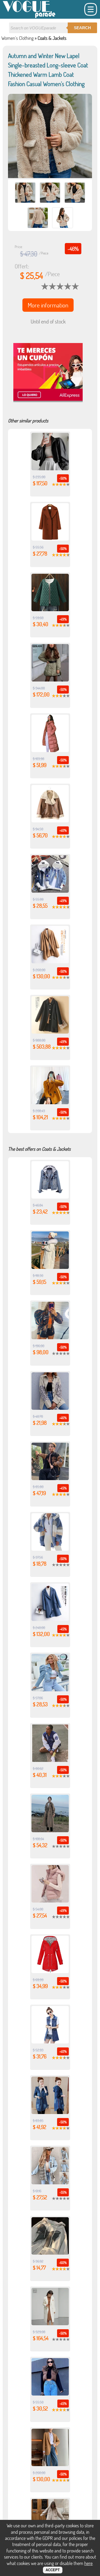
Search (82, 28)
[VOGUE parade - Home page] (29, 17)
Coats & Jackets (52, 38)
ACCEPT (53, 2570)
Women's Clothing (17, 38)
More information (48, 305)
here (88, 2563)
